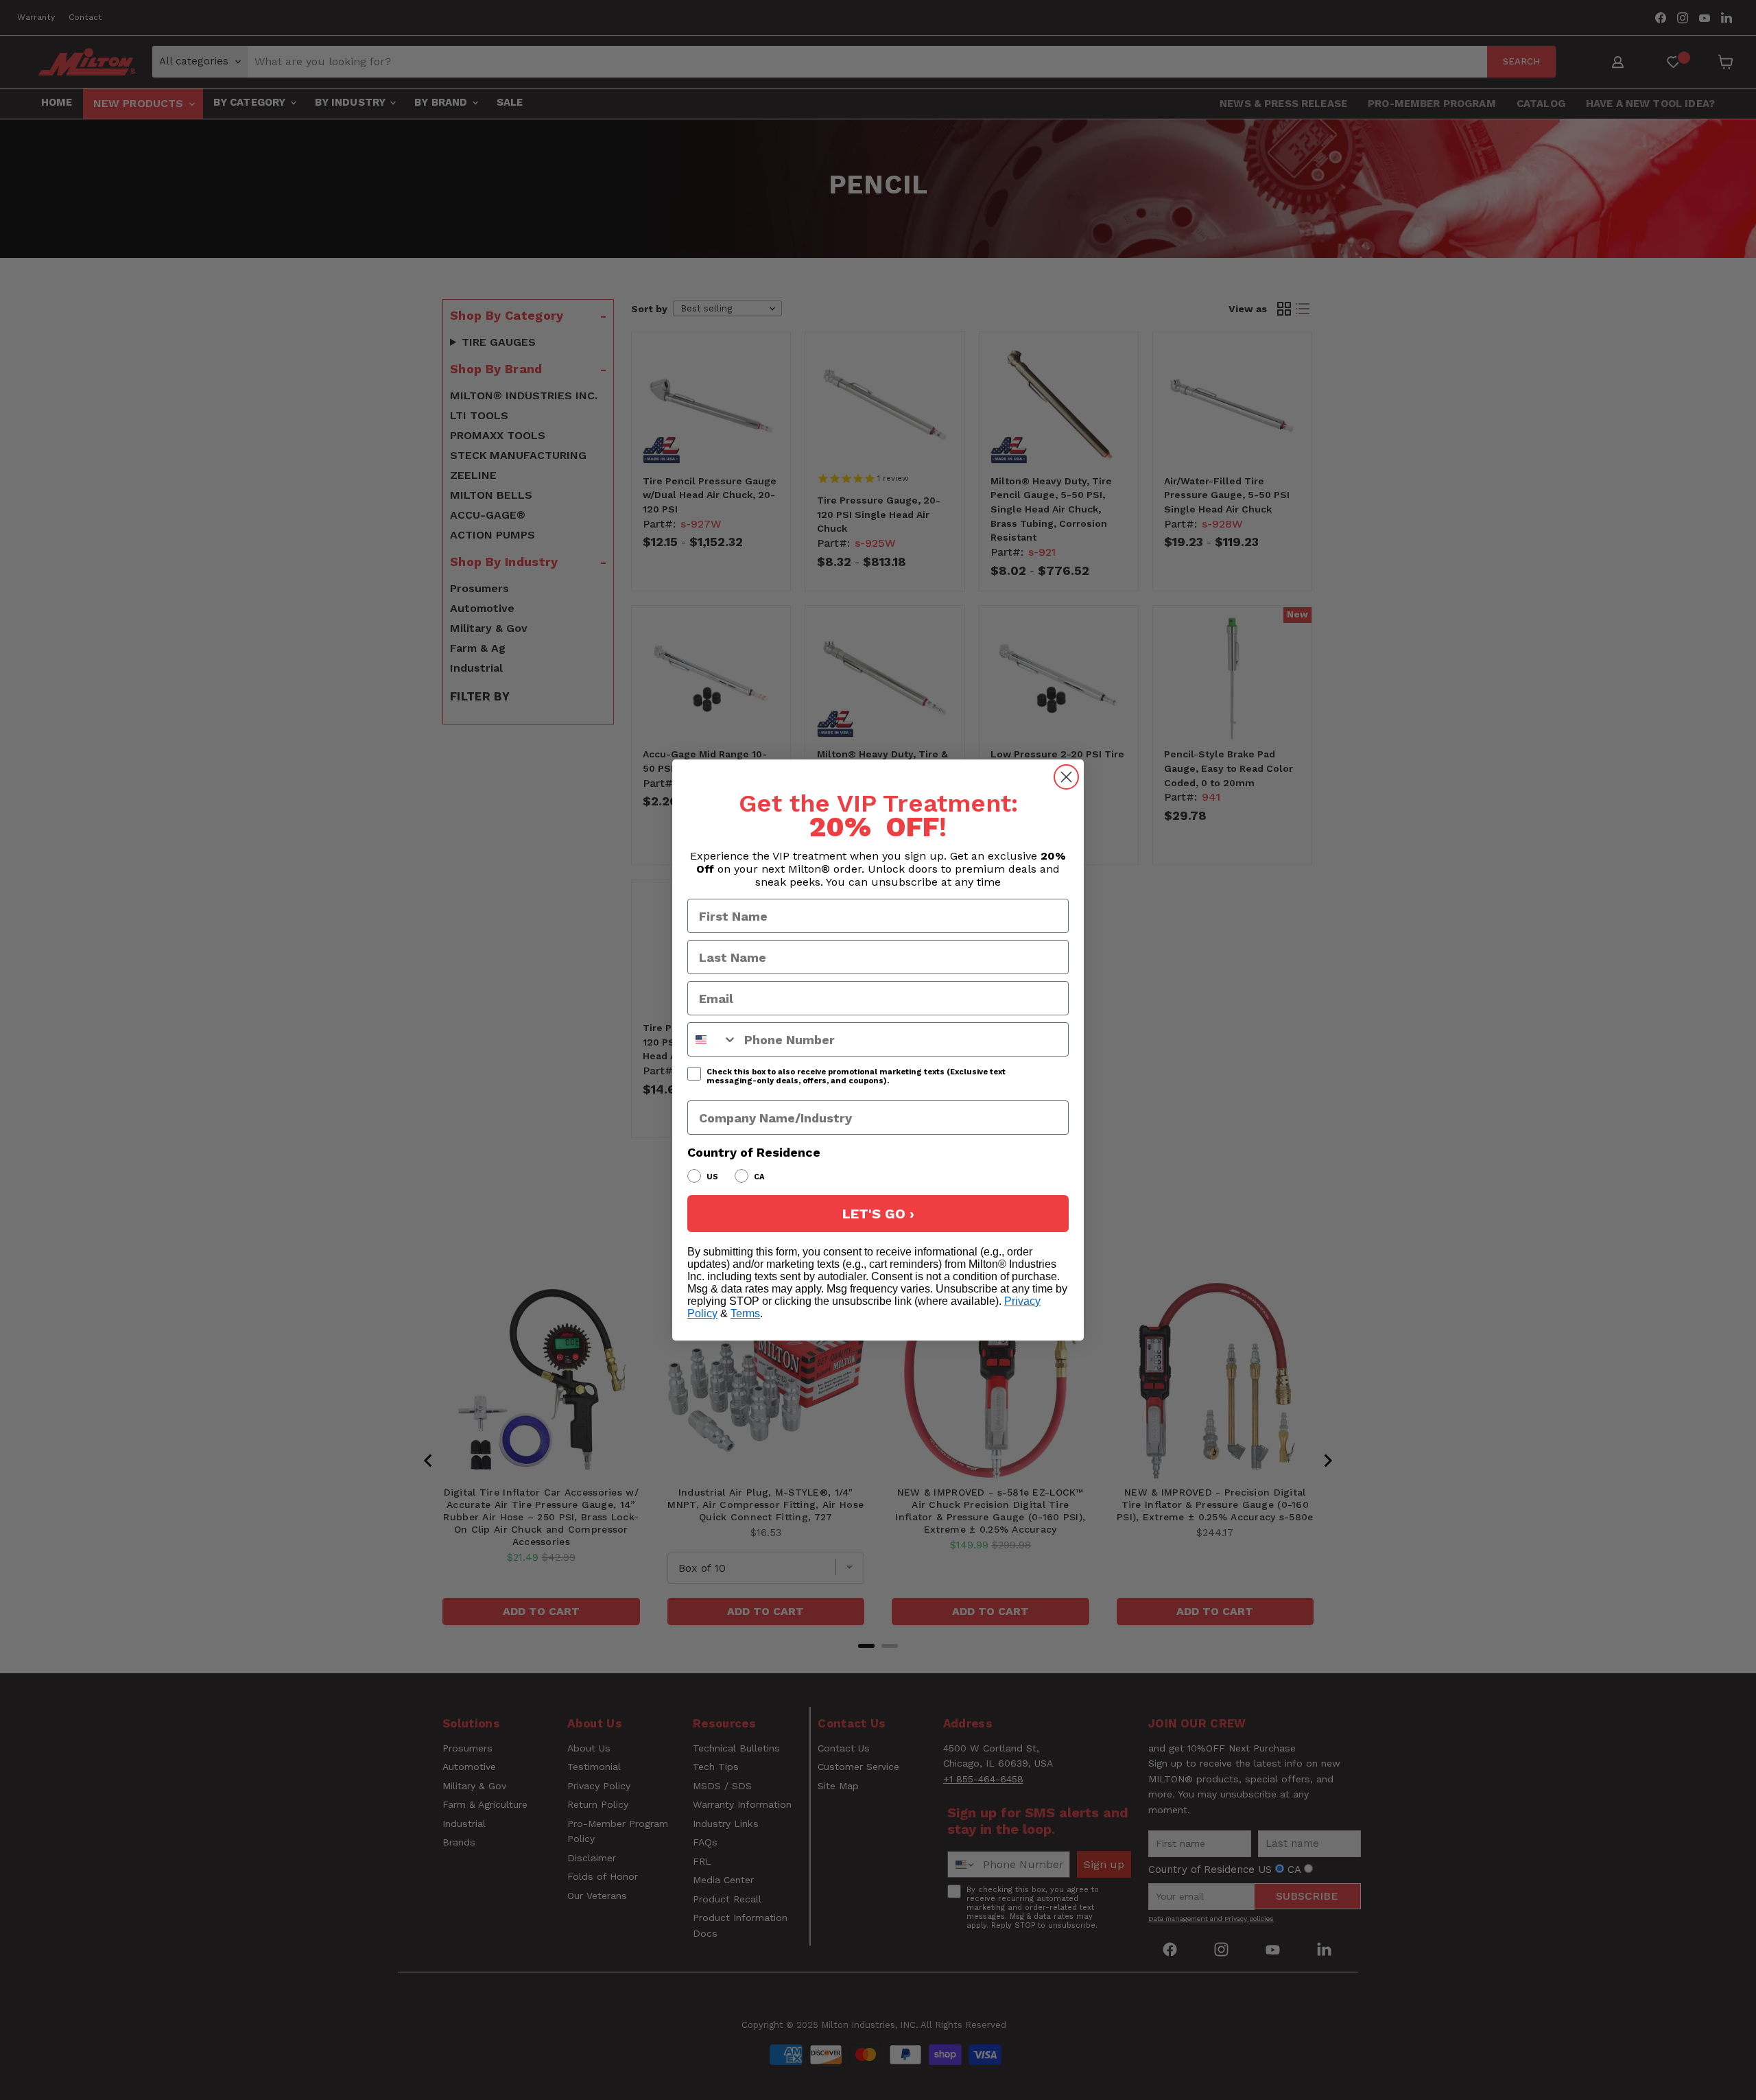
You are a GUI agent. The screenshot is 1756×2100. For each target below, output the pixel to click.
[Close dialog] (1066, 777)
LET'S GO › (878, 1214)
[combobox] (713, 1039)
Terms (745, 1313)
